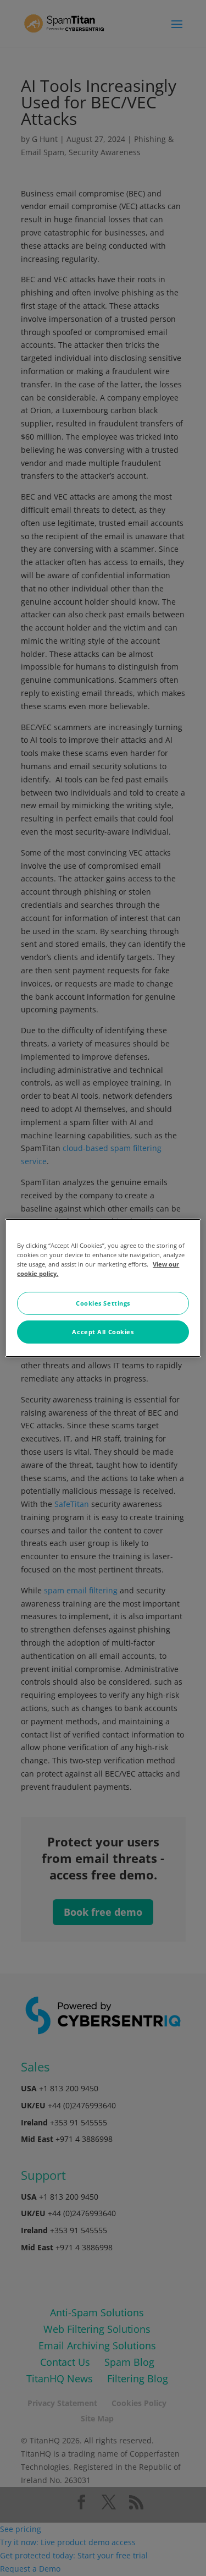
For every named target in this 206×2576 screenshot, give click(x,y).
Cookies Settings (103, 1303)
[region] (103, 1288)
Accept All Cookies (103, 1332)
